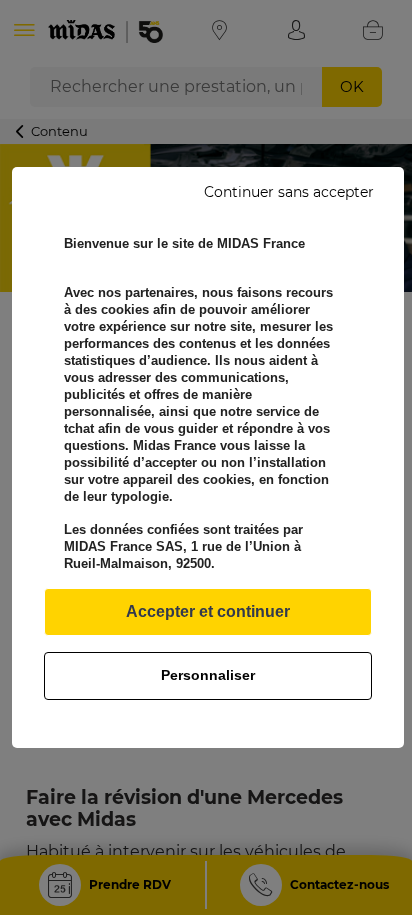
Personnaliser (208, 675)
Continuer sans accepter (289, 192)
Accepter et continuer (208, 611)
